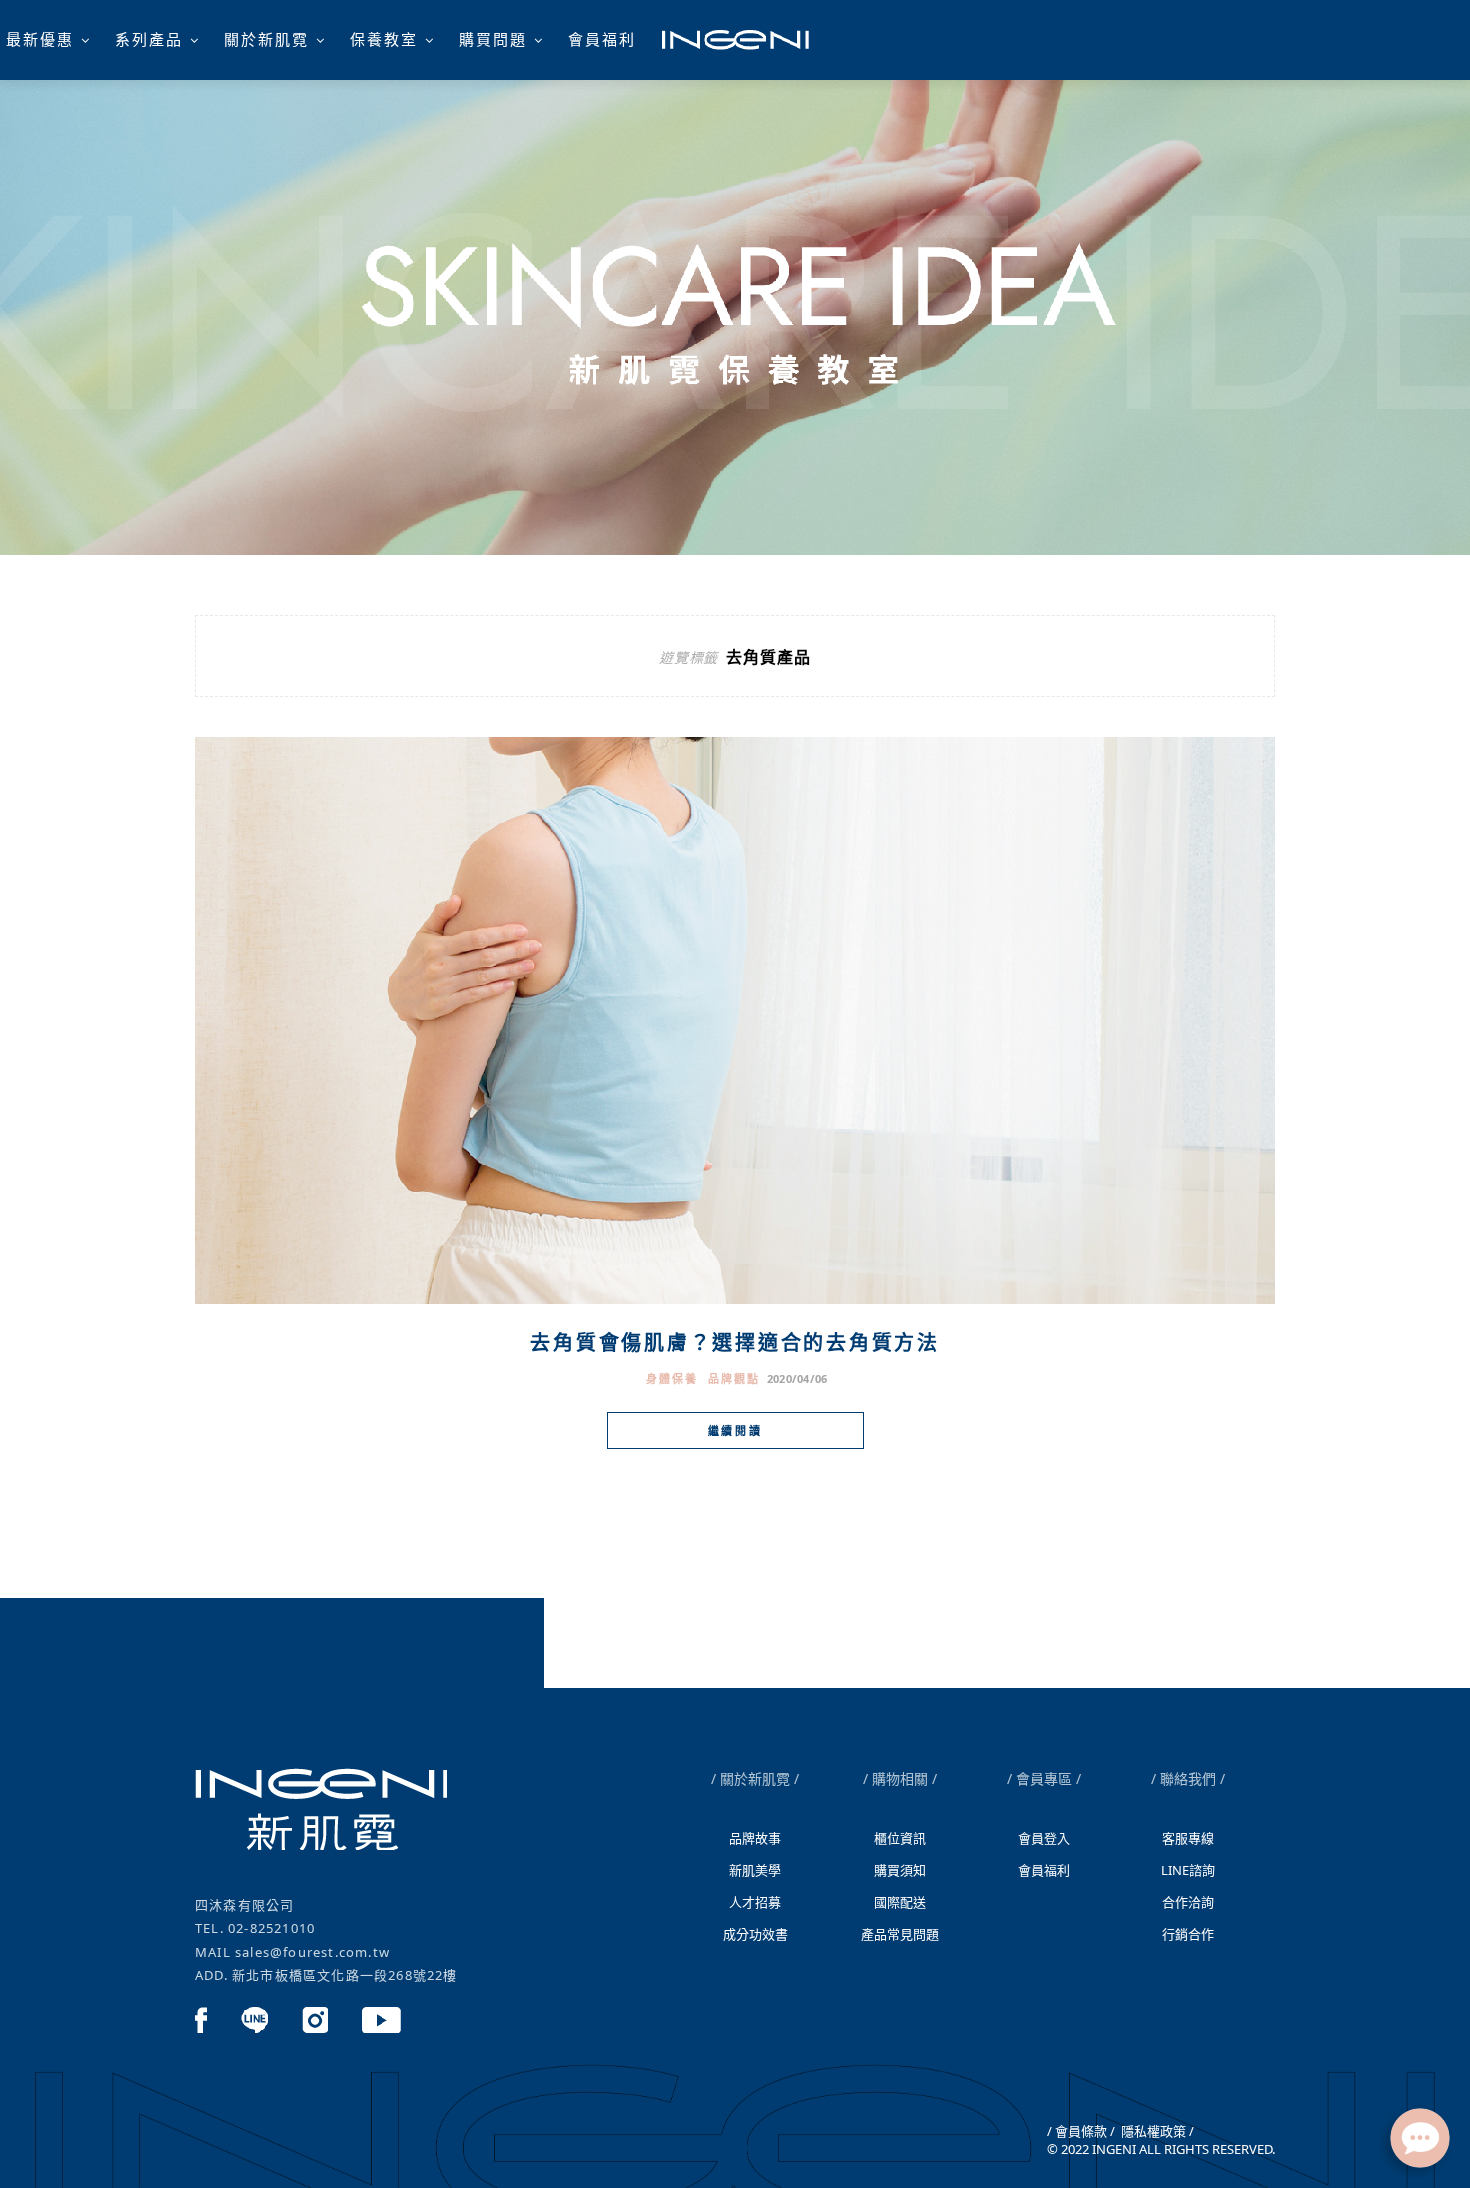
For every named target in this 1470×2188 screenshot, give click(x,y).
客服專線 (1188, 1838)
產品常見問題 (900, 1934)
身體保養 (672, 1378)
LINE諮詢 (1188, 1870)
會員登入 (1044, 1838)
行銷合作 (1188, 1934)
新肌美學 (755, 1870)
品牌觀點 (734, 1378)
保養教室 (384, 39)
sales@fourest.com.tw (312, 1952)
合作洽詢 (1188, 1902)
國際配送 (900, 1902)
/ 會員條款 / (1081, 2131)
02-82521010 (271, 1928)
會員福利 (602, 39)
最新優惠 (40, 39)
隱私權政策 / (1156, 2131)
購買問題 (493, 39)
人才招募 (755, 1902)
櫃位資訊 (900, 1838)
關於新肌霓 (266, 39)
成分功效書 (755, 1934)
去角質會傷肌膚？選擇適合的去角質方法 (735, 1342)
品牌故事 (755, 1838)
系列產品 (149, 39)
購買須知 (900, 1870)
